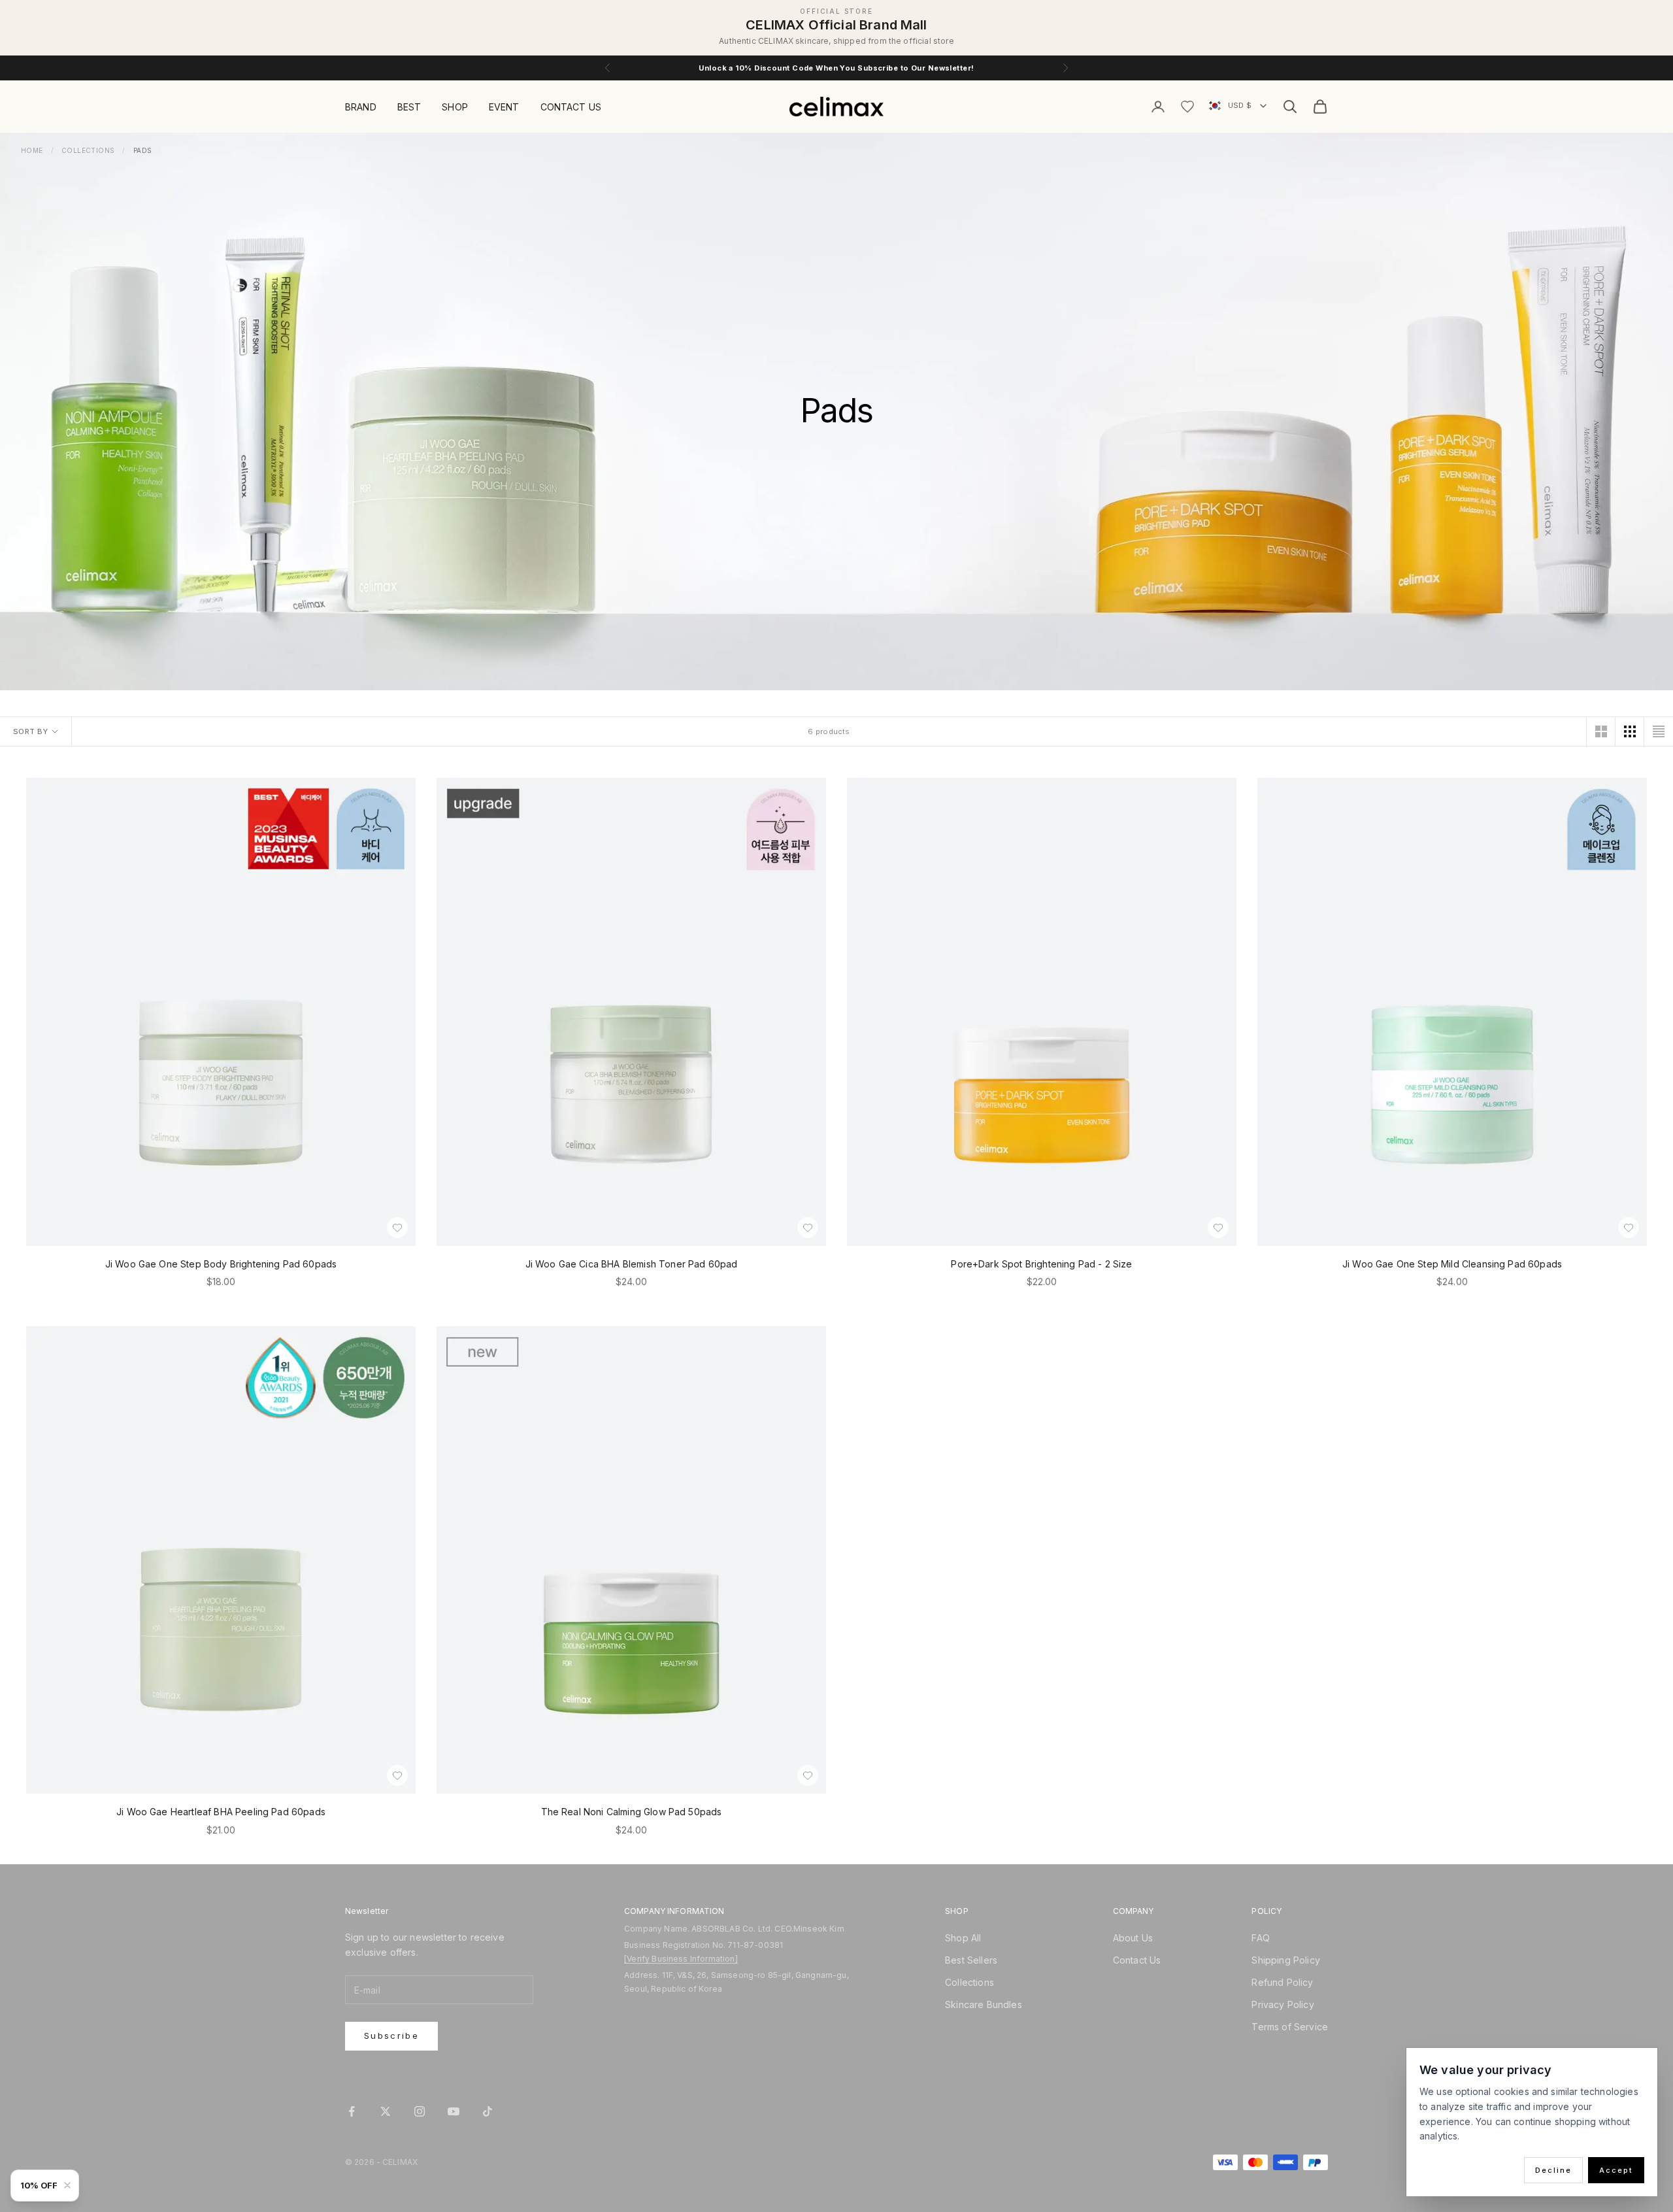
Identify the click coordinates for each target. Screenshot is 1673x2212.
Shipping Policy (1285, 1960)
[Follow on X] (386, 2111)
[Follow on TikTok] (488, 2111)
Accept (1616, 2170)
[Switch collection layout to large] (1601, 731)
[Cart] (1320, 107)
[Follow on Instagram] (420, 2111)
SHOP (455, 107)
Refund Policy (1282, 1982)
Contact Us (1137, 1960)
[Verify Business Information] (681, 1959)
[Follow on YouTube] (454, 2111)
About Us (1133, 1938)
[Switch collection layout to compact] (1659, 731)
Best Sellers (971, 1960)
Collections (88, 150)
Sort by (30, 731)
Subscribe (391, 2036)
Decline (1553, 2170)
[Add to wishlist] (397, 1228)
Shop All (963, 1938)
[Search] (1290, 107)
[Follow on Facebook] (352, 2111)
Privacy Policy (1283, 2004)
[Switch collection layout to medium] (1630, 731)
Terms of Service (1290, 2027)
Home (32, 150)
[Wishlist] (1187, 107)
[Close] (70, 2185)
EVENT (504, 107)
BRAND (361, 107)
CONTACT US (571, 107)
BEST (409, 107)
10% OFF (39, 2185)
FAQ (1260, 1938)
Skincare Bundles (984, 2004)
